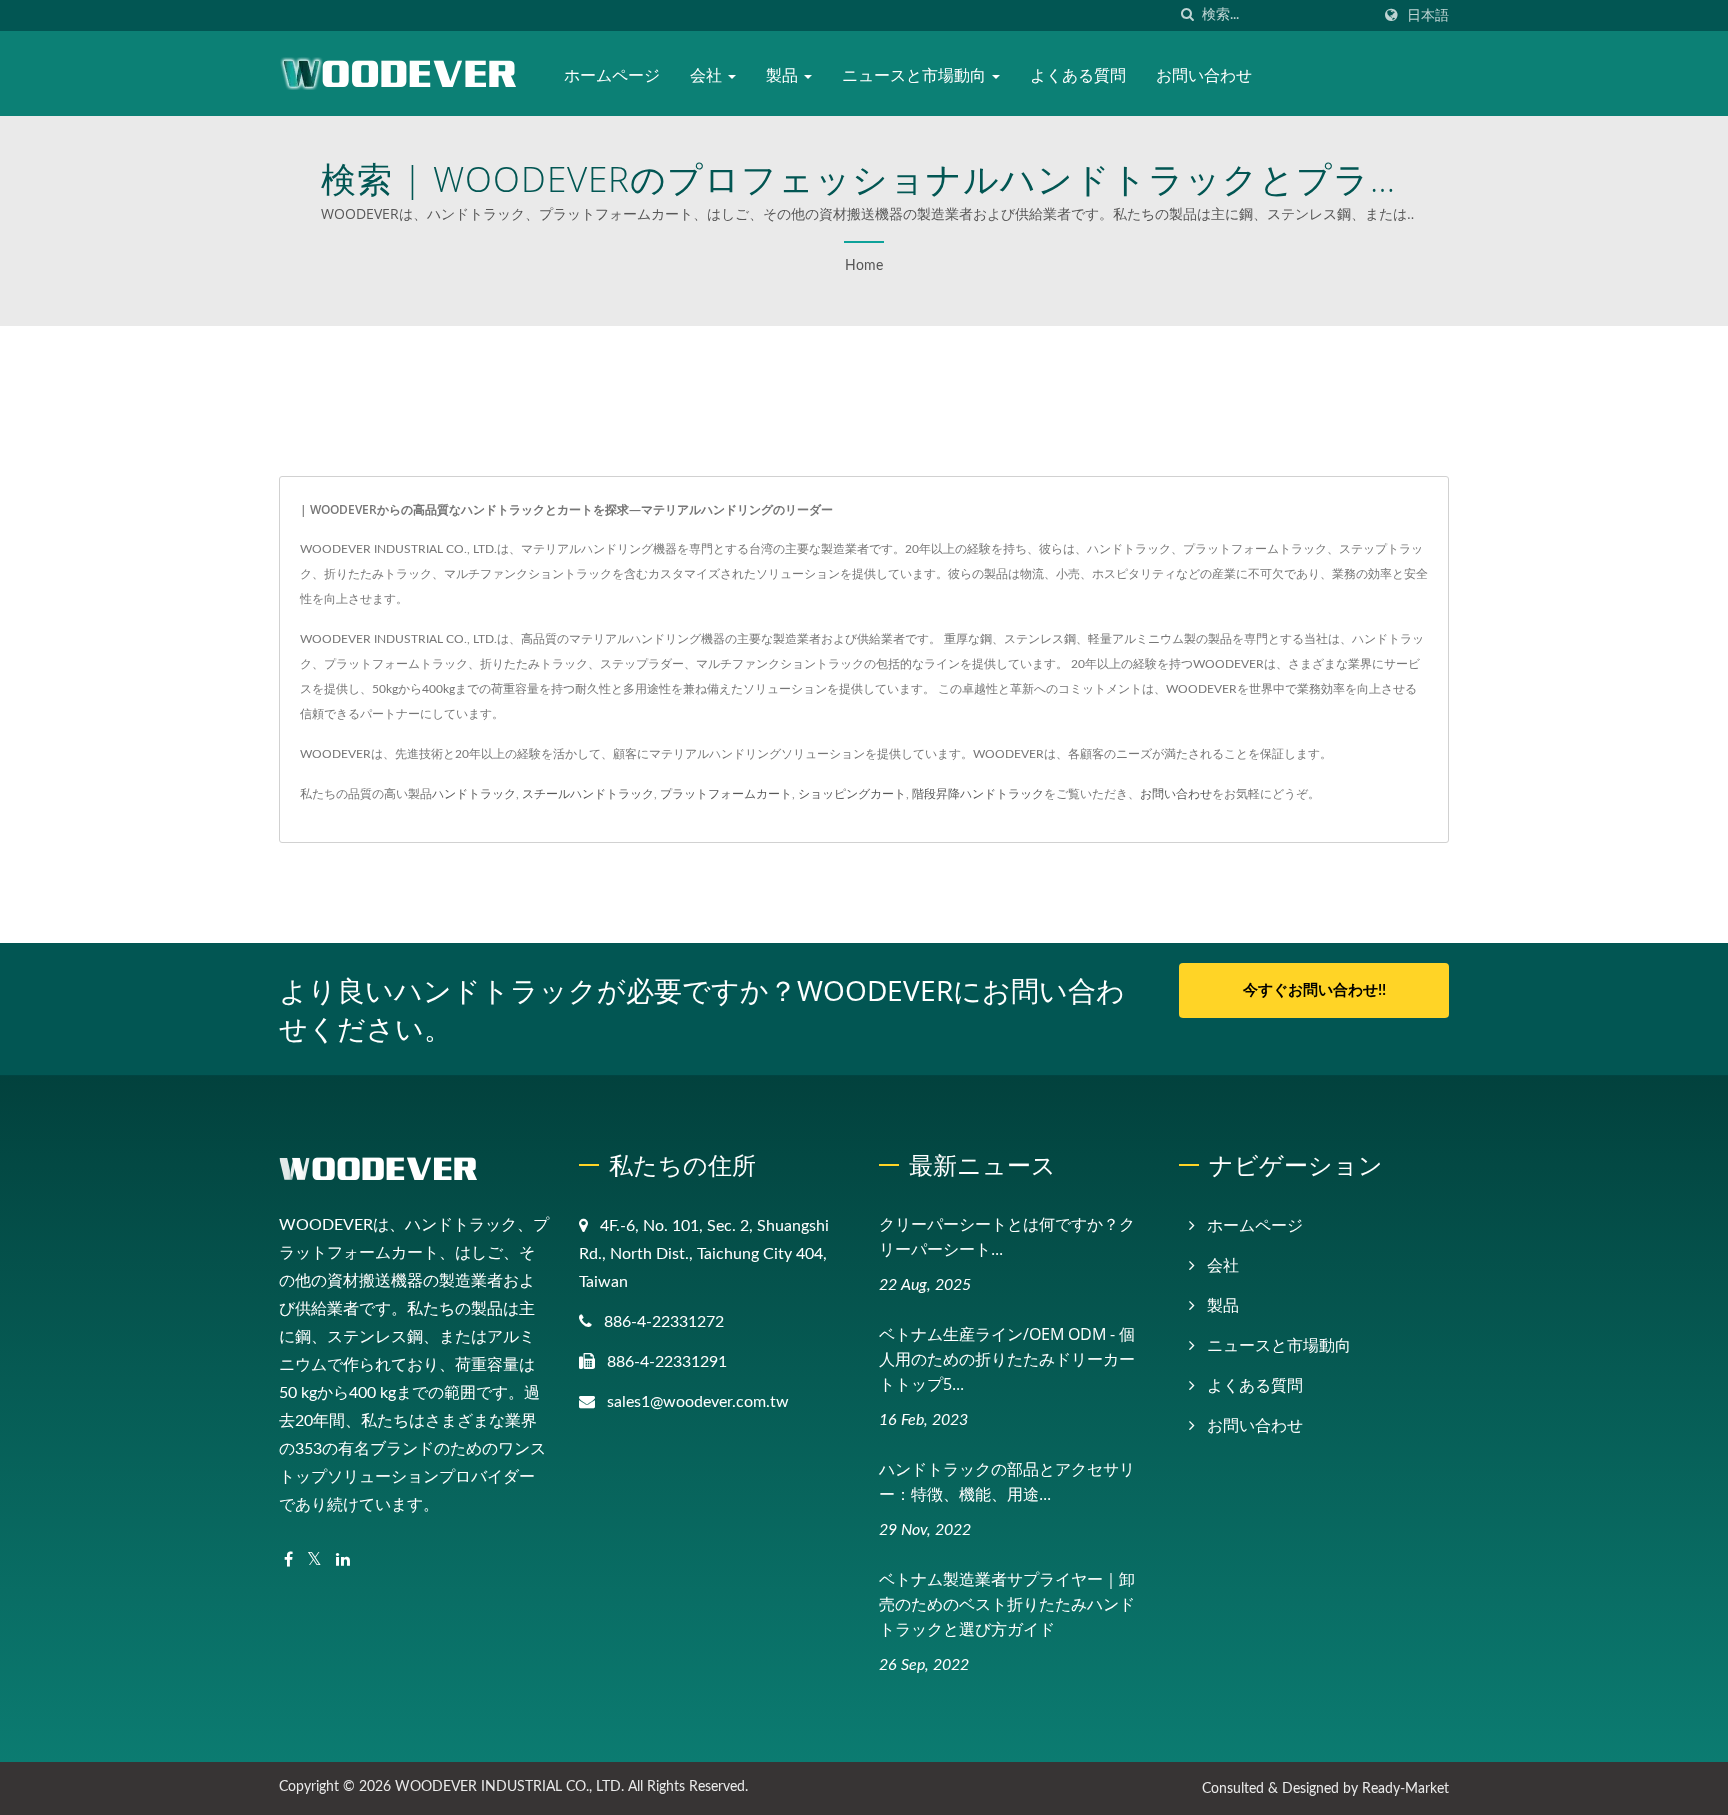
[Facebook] (288, 1560)
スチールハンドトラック (588, 794)
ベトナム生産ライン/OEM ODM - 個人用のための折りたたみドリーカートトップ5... (1007, 1359)
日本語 (1428, 15)
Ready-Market (1405, 1789)
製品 (784, 75)
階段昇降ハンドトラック (978, 794)
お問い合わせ (1204, 75)
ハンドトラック (474, 794)
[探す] (1187, 15)
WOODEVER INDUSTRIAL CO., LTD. (509, 1787)
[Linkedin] (343, 1560)
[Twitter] (314, 1560)
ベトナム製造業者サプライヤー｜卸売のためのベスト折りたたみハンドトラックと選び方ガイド (1007, 1604)
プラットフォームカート (726, 794)
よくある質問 (1078, 75)
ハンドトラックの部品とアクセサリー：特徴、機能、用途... (1007, 1481)
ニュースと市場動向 (916, 75)
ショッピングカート (852, 794)
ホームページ (612, 75)
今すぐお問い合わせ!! (1314, 990)
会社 (708, 75)
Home (864, 266)
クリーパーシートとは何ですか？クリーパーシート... (1007, 1236)
